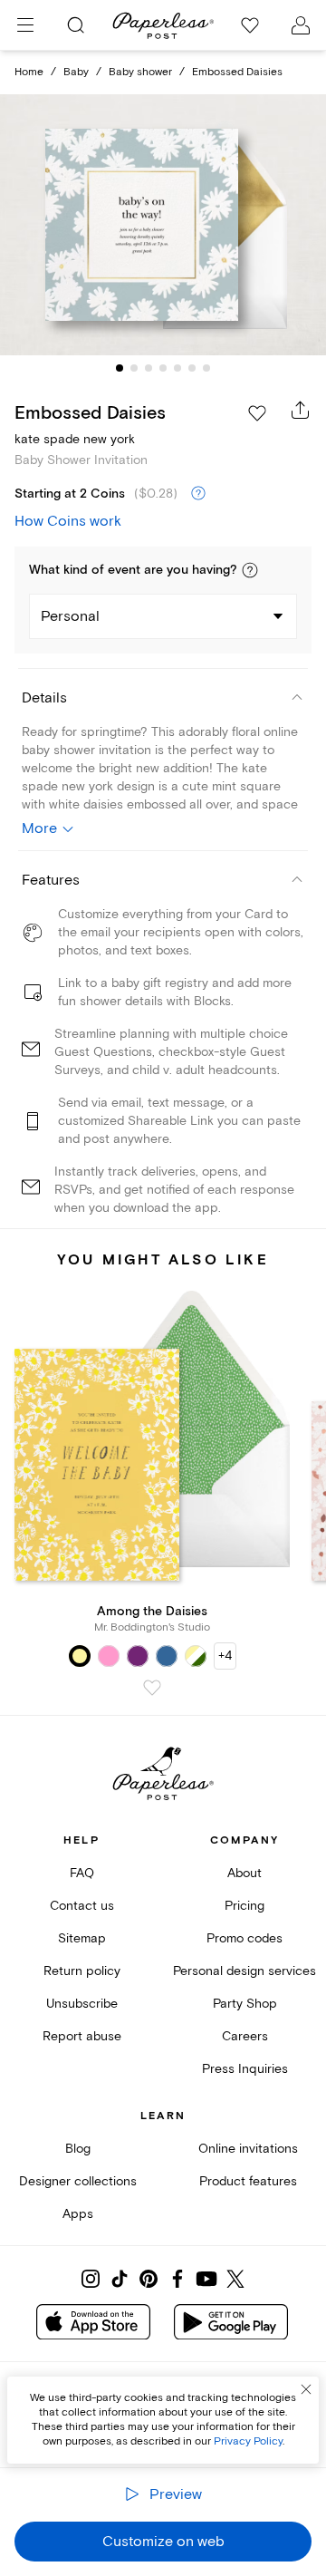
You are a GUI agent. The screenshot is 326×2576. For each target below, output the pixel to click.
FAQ (82, 1873)
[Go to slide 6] (192, 368)
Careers (245, 2036)
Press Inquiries (245, 2069)
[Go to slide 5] (177, 368)
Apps (78, 2214)
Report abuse (82, 2036)
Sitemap (82, 1938)
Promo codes (244, 1938)
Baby (76, 72)
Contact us (82, 1906)
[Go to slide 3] (149, 368)
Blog (78, 2149)
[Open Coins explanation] (198, 494)
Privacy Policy (248, 2441)
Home (29, 72)
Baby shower (140, 72)
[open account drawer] (301, 25)
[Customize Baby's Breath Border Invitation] (163, 225)
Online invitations (248, 2149)
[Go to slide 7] (206, 368)
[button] (250, 570)
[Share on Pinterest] (149, 2279)
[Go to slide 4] (163, 368)
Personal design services (244, 1971)
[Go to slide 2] (134, 368)
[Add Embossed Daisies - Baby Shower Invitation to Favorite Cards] (257, 413)
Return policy (82, 1971)
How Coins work (68, 521)
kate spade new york (75, 439)
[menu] (25, 25)
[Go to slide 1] (120, 368)
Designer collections (78, 2181)
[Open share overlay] (301, 410)
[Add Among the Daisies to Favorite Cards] (152, 1688)
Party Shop (245, 2004)
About (244, 1873)
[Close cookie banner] (306, 2389)
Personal (70, 616)
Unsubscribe (82, 2004)
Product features (248, 2181)
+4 (225, 1656)
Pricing (244, 1906)
